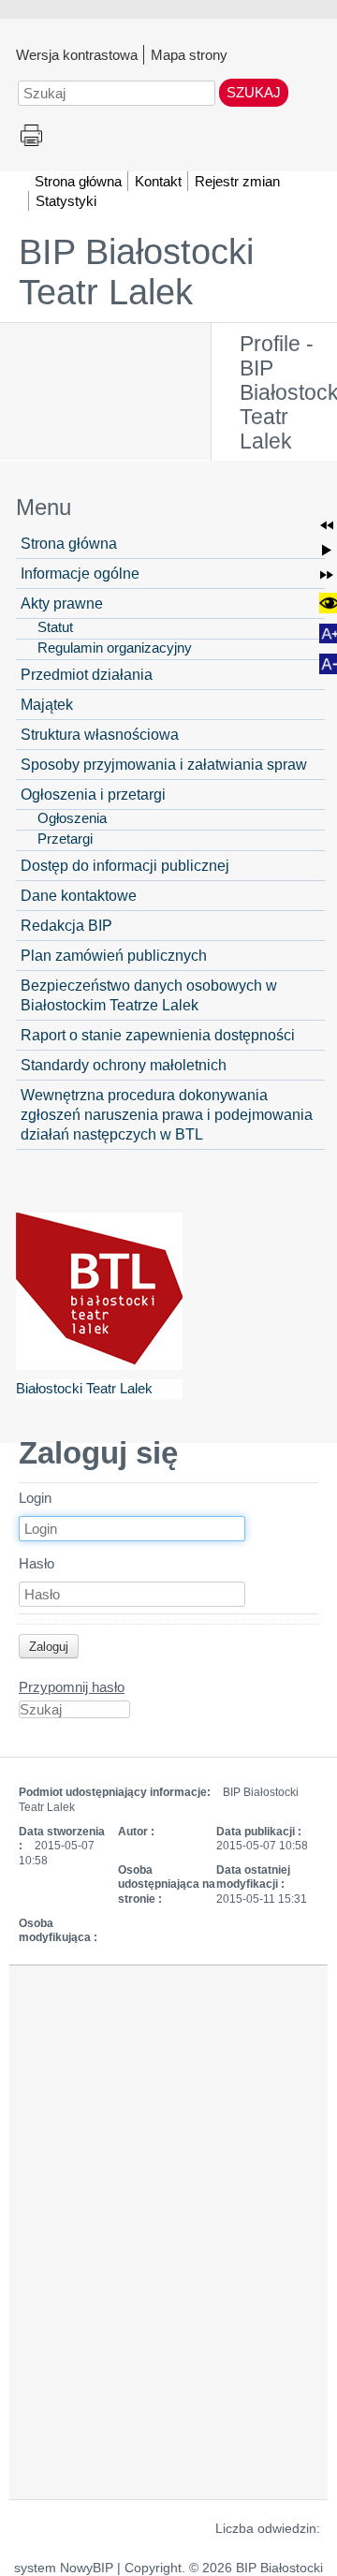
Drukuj (31, 136)
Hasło (37, 1563)
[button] (327, 525)
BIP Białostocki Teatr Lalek (136, 272)
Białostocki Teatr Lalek (84, 1389)
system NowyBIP (64, 2568)
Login (35, 1498)
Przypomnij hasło (72, 1687)
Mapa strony (189, 54)
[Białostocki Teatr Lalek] (99, 1291)
